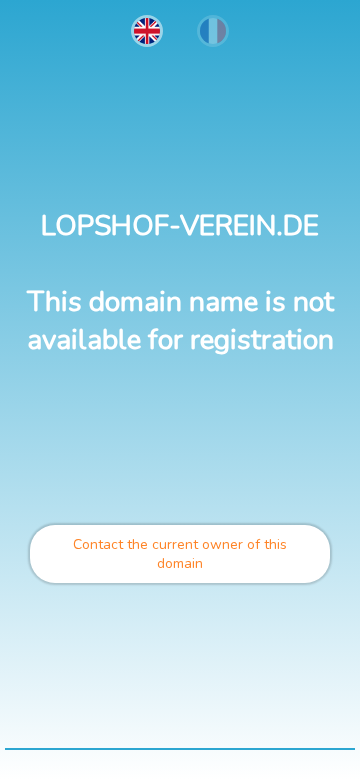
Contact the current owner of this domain (180, 554)
